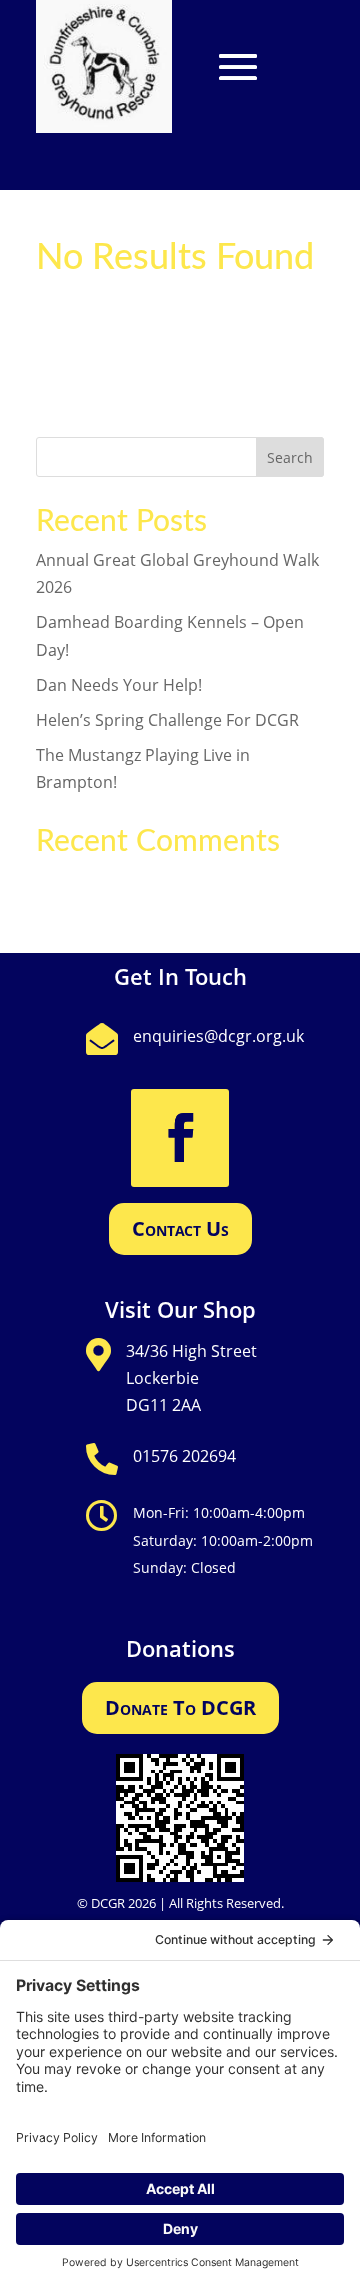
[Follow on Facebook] (180, 1138)
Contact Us (180, 1228)
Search (290, 457)
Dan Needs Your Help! (119, 685)
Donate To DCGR (180, 1707)
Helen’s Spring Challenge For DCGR (167, 720)
